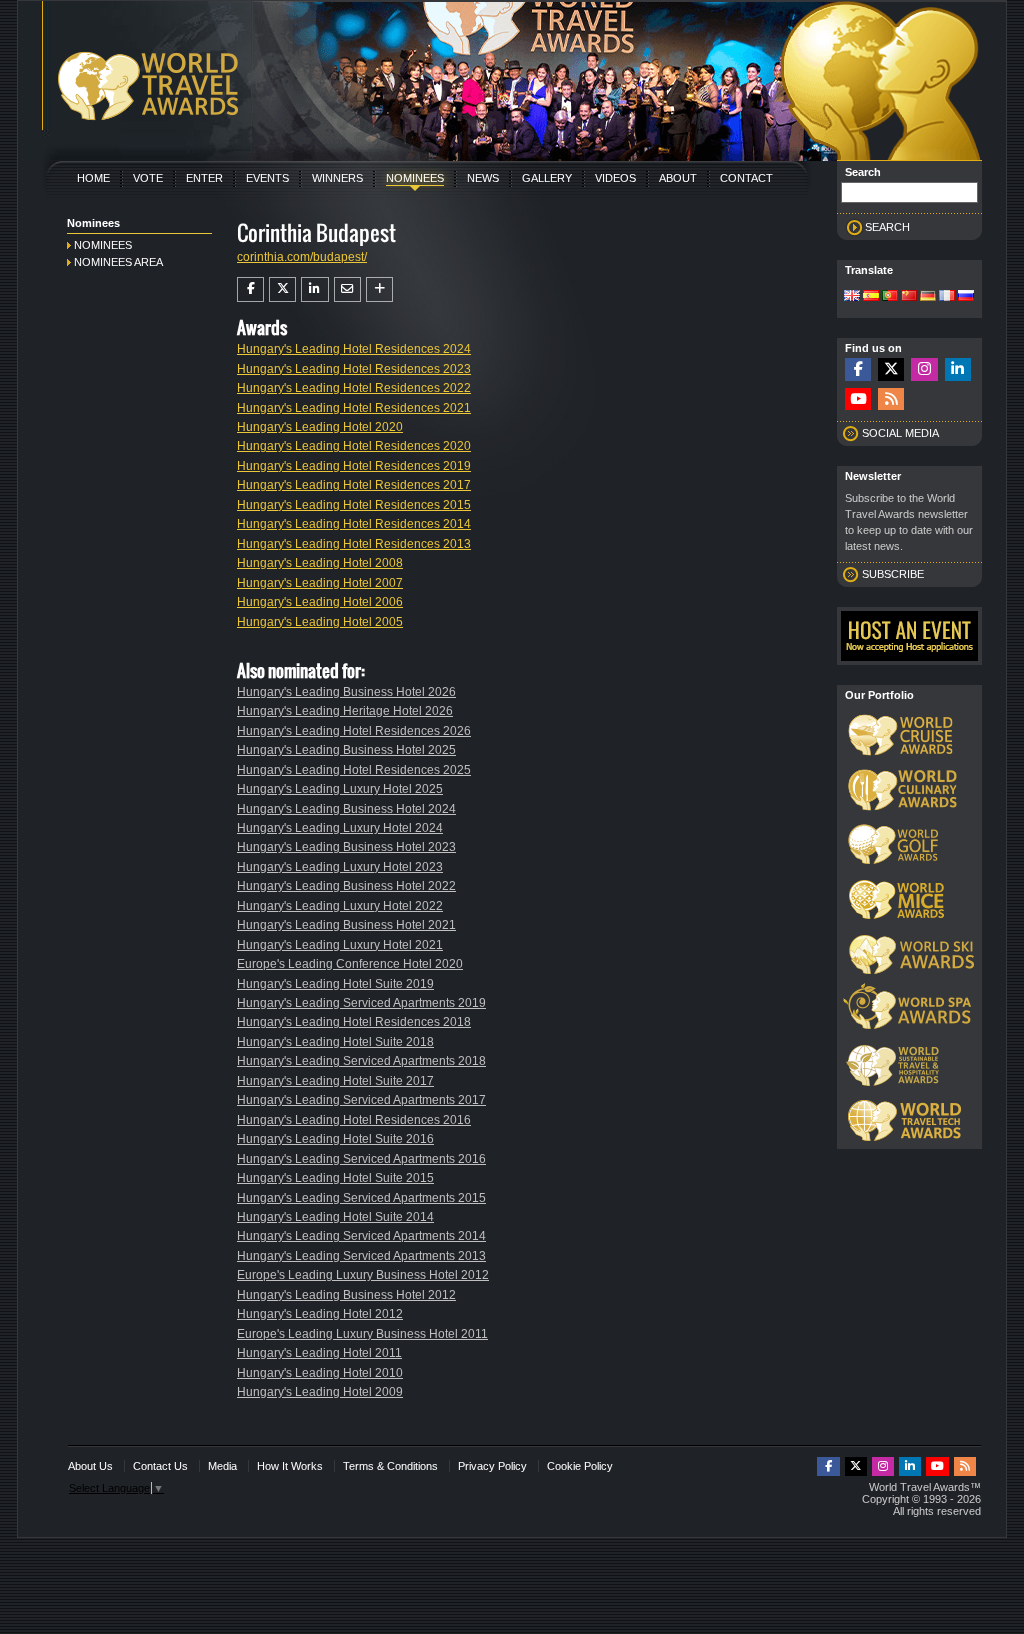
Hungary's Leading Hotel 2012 (320, 1314)
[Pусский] (966, 297)
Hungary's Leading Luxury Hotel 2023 (340, 867)
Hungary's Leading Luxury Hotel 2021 (340, 945)
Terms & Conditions (390, 1466)
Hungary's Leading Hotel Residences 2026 (354, 731)
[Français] (947, 297)
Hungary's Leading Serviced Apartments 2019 (361, 1003)
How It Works (290, 1466)
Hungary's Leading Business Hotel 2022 (346, 886)
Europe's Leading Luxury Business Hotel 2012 (363, 1275)
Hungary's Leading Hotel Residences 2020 (354, 446)
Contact (746, 178)
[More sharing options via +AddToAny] (379, 289)
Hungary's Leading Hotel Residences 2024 (354, 349)
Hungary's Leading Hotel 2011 (319, 1353)
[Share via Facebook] (250, 289)
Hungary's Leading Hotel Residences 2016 (354, 1120)
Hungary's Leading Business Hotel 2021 (346, 925)
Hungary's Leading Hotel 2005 (320, 622)
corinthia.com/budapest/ (302, 257)
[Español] (871, 297)
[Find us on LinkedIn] (958, 369)
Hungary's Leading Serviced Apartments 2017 (361, 1100)
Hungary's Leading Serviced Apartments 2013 (361, 1256)
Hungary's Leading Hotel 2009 (320, 1392)
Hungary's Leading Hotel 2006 (320, 602)
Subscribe (893, 574)
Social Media (900, 433)
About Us (90, 1466)
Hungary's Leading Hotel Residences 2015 (354, 505)
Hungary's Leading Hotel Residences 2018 (354, 1022)
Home (93, 178)
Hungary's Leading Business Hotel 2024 (346, 809)
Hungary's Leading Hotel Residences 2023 (354, 369)
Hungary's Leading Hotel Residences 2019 (354, 466)
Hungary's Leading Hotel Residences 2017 (354, 485)
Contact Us (160, 1466)
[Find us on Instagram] (924, 369)
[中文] (909, 297)
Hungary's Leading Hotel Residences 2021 (354, 408)
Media (222, 1466)
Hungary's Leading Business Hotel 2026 (346, 692)
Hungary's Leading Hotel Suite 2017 (335, 1081)
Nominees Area (118, 262)
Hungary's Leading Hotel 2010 (320, 1373)
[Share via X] (282, 289)
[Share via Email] (347, 289)
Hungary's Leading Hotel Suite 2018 (335, 1042)
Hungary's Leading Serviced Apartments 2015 (361, 1198)
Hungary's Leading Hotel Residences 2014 (354, 524)
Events (267, 178)
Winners (337, 178)
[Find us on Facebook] (858, 369)
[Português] (890, 297)
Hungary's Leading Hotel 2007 (320, 583)
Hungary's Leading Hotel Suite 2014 (335, 1217)
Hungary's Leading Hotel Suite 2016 (335, 1139)
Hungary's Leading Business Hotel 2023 (346, 847)
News (483, 178)
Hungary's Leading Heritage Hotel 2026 (345, 711)
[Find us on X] (891, 369)
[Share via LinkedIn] (314, 289)
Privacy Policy (492, 1466)
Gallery (547, 178)
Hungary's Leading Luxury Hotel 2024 (340, 828)
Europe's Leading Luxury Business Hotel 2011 (362, 1334)
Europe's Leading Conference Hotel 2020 (350, 964)
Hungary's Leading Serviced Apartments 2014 (361, 1236)
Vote (148, 178)
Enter (204, 178)
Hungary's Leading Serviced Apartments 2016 (361, 1159)
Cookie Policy (580, 1466)
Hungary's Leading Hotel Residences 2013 (354, 544)
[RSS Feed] (891, 399)
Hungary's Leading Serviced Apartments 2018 (361, 1061)
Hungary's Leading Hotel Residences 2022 (354, 388)
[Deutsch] (928, 297)
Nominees (415, 178)
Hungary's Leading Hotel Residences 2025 (354, 770)
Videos (615, 178)
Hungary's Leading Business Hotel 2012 (346, 1295)
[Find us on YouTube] (858, 399)
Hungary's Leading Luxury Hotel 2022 (340, 906)
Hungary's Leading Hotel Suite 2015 (335, 1178)
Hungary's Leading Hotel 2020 (320, 427)
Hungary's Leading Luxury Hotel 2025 (340, 789)
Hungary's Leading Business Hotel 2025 (346, 750)
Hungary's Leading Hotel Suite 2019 (335, 984)
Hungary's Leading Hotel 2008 (320, 563)
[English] (852, 297)
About (678, 178)
